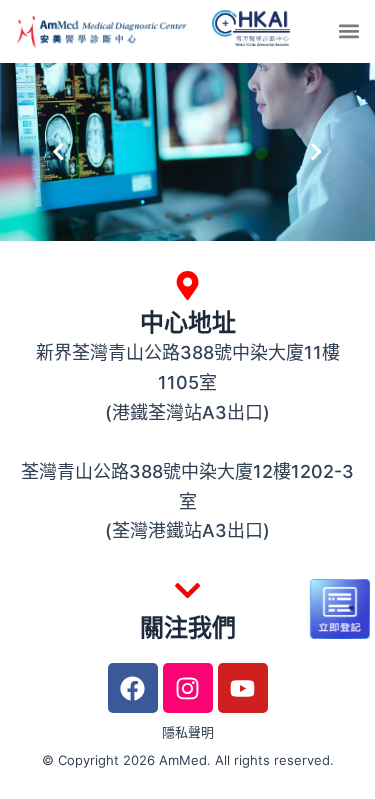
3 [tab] (208, 216)
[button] (348, 31)
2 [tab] (188, 216)
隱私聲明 (188, 732)
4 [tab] (228, 216)
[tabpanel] (187, 152)
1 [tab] (168, 216)
